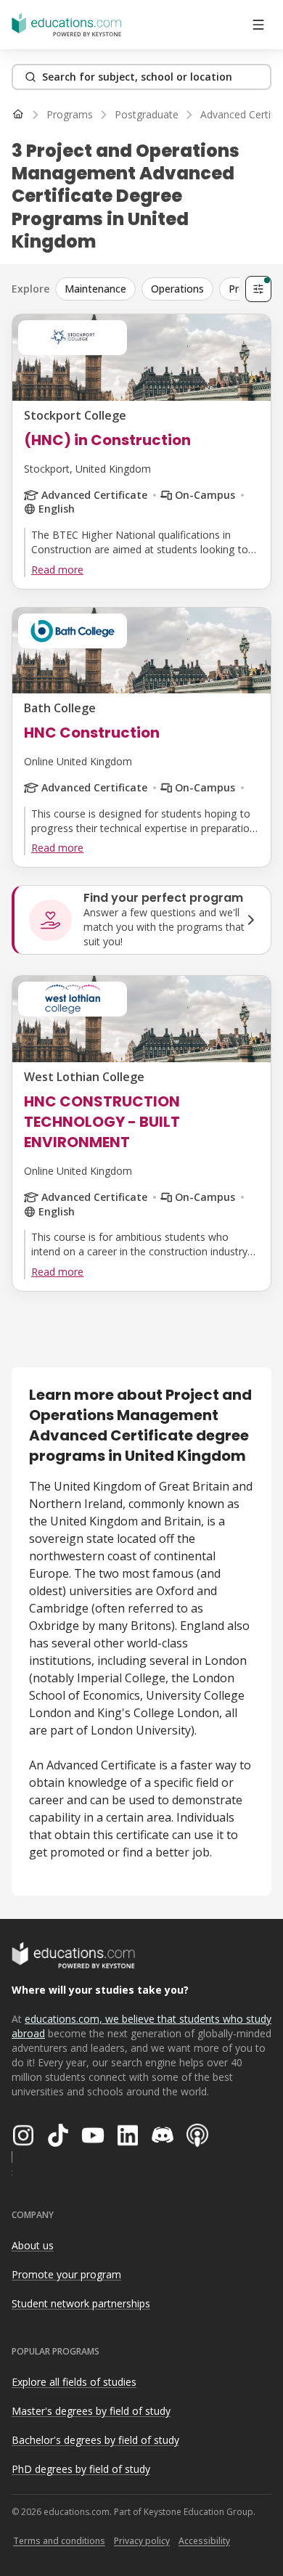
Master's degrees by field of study (91, 2411)
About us (33, 2245)
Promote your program (66, 2274)
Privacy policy (142, 2541)
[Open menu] (258, 25)
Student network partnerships (81, 2303)
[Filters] (258, 289)
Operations (177, 289)
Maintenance (95, 289)
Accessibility (204, 2541)
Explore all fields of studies (74, 2382)
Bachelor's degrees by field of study (95, 2440)
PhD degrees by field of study (81, 2469)
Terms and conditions (59, 2541)
